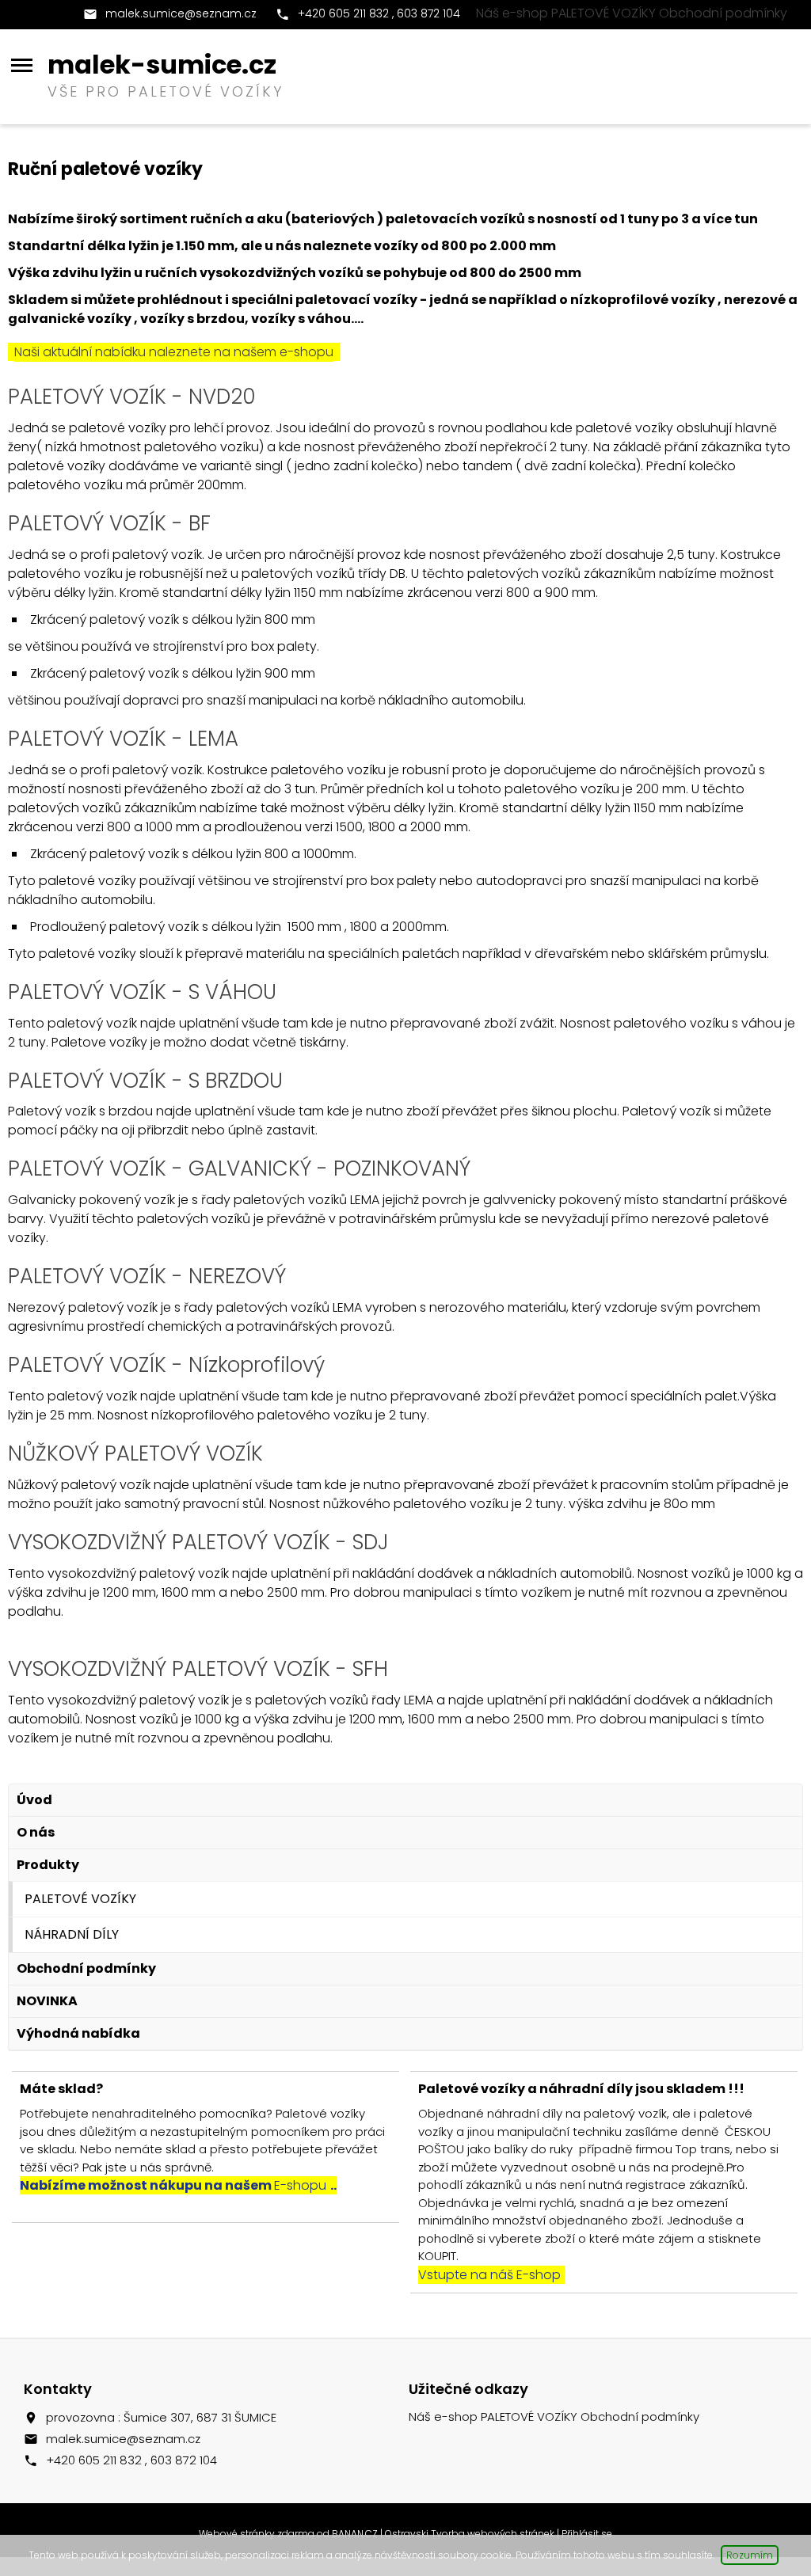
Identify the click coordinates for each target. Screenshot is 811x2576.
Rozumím (750, 2555)
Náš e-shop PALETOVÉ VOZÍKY (566, 13)
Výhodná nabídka (78, 2033)
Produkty (48, 1865)
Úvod (34, 1800)
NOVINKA (47, 2001)
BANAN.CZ (355, 2534)
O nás (36, 1832)
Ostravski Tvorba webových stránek (470, 2534)
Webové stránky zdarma (257, 2534)
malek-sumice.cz (162, 65)
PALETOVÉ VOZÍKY (80, 1899)
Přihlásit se (587, 2534)
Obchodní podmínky (723, 13)
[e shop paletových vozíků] (10, 1638)
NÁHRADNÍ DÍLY (72, 1934)
